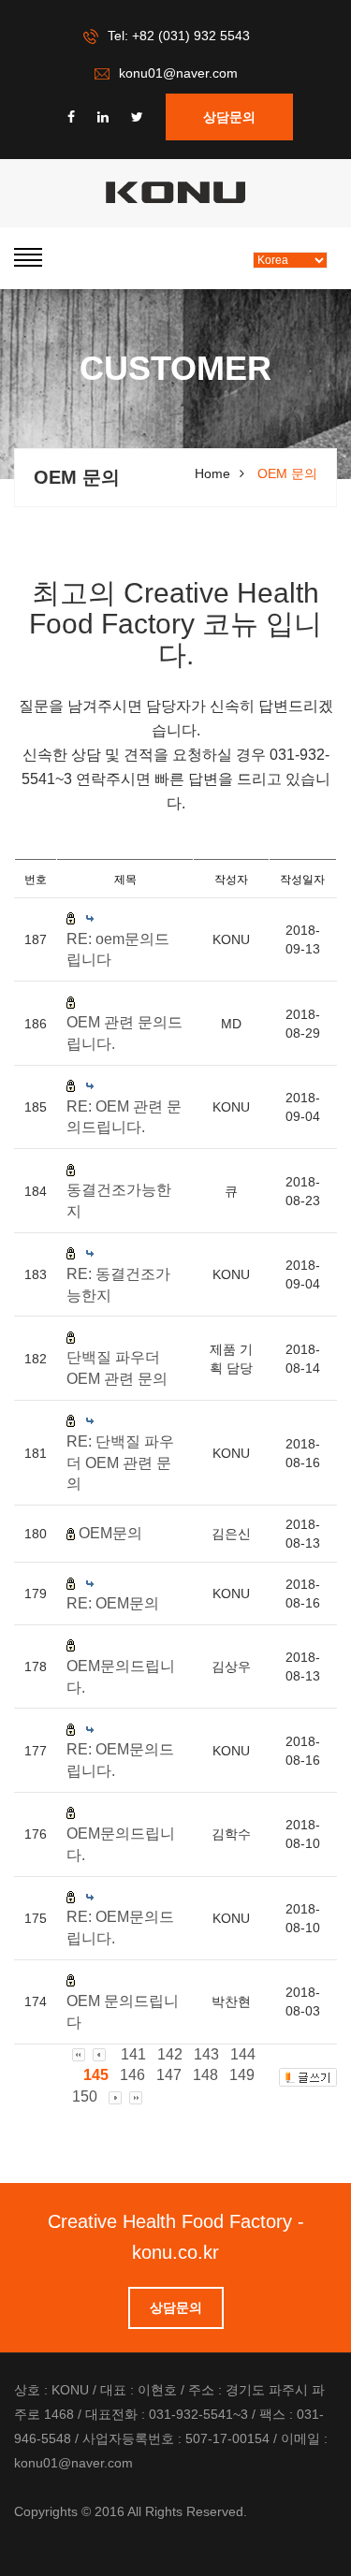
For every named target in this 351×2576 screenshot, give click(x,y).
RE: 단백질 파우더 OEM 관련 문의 (120, 1463)
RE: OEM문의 (113, 1603)
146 (132, 2075)
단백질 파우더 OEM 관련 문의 (117, 1368)
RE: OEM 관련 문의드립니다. (124, 1117)
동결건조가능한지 (119, 1201)
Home (212, 473)
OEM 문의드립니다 (123, 2012)
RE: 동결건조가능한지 (118, 1285)
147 (169, 2075)
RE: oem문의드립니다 (118, 950)
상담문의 (229, 117)
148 (205, 2075)
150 (85, 2096)
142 (170, 2054)
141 (133, 2054)
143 (206, 2054)
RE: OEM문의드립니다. (120, 1760)
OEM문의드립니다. (121, 1677)
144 (243, 2054)
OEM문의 (110, 1533)
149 (242, 2075)
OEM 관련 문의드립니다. (124, 1033)
